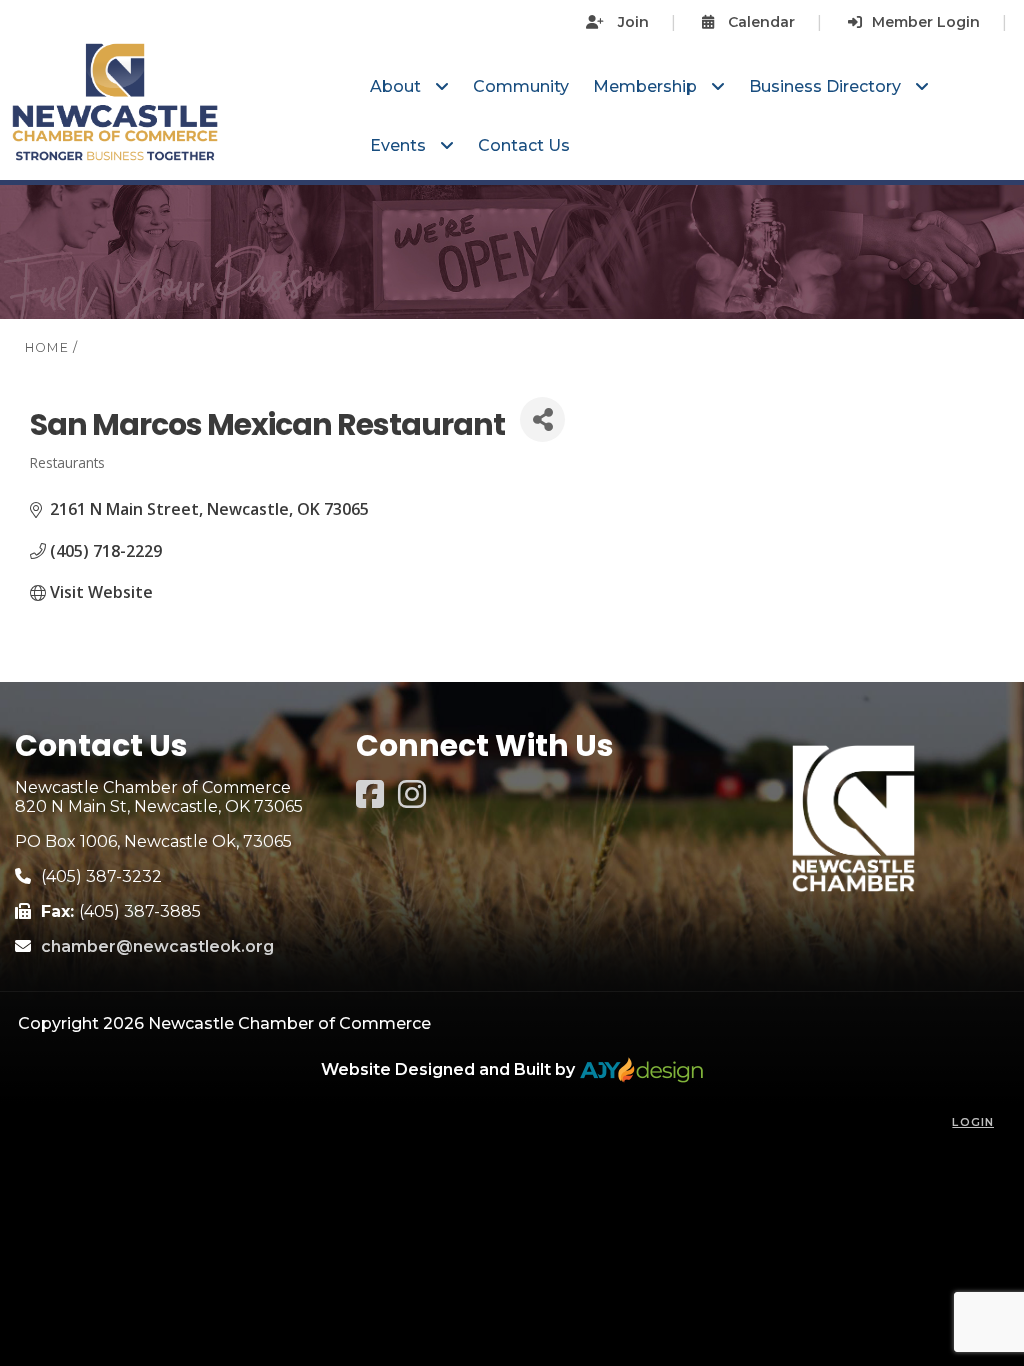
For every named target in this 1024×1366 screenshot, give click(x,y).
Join (631, 22)
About (397, 86)
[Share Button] (542, 419)
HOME (47, 347)
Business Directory (827, 86)
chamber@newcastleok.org (157, 946)
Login (973, 1122)
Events (400, 145)
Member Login (926, 22)
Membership (647, 86)
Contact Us (524, 145)
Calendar (759, 22)
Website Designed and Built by (450, 1069)
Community (521, 86)
